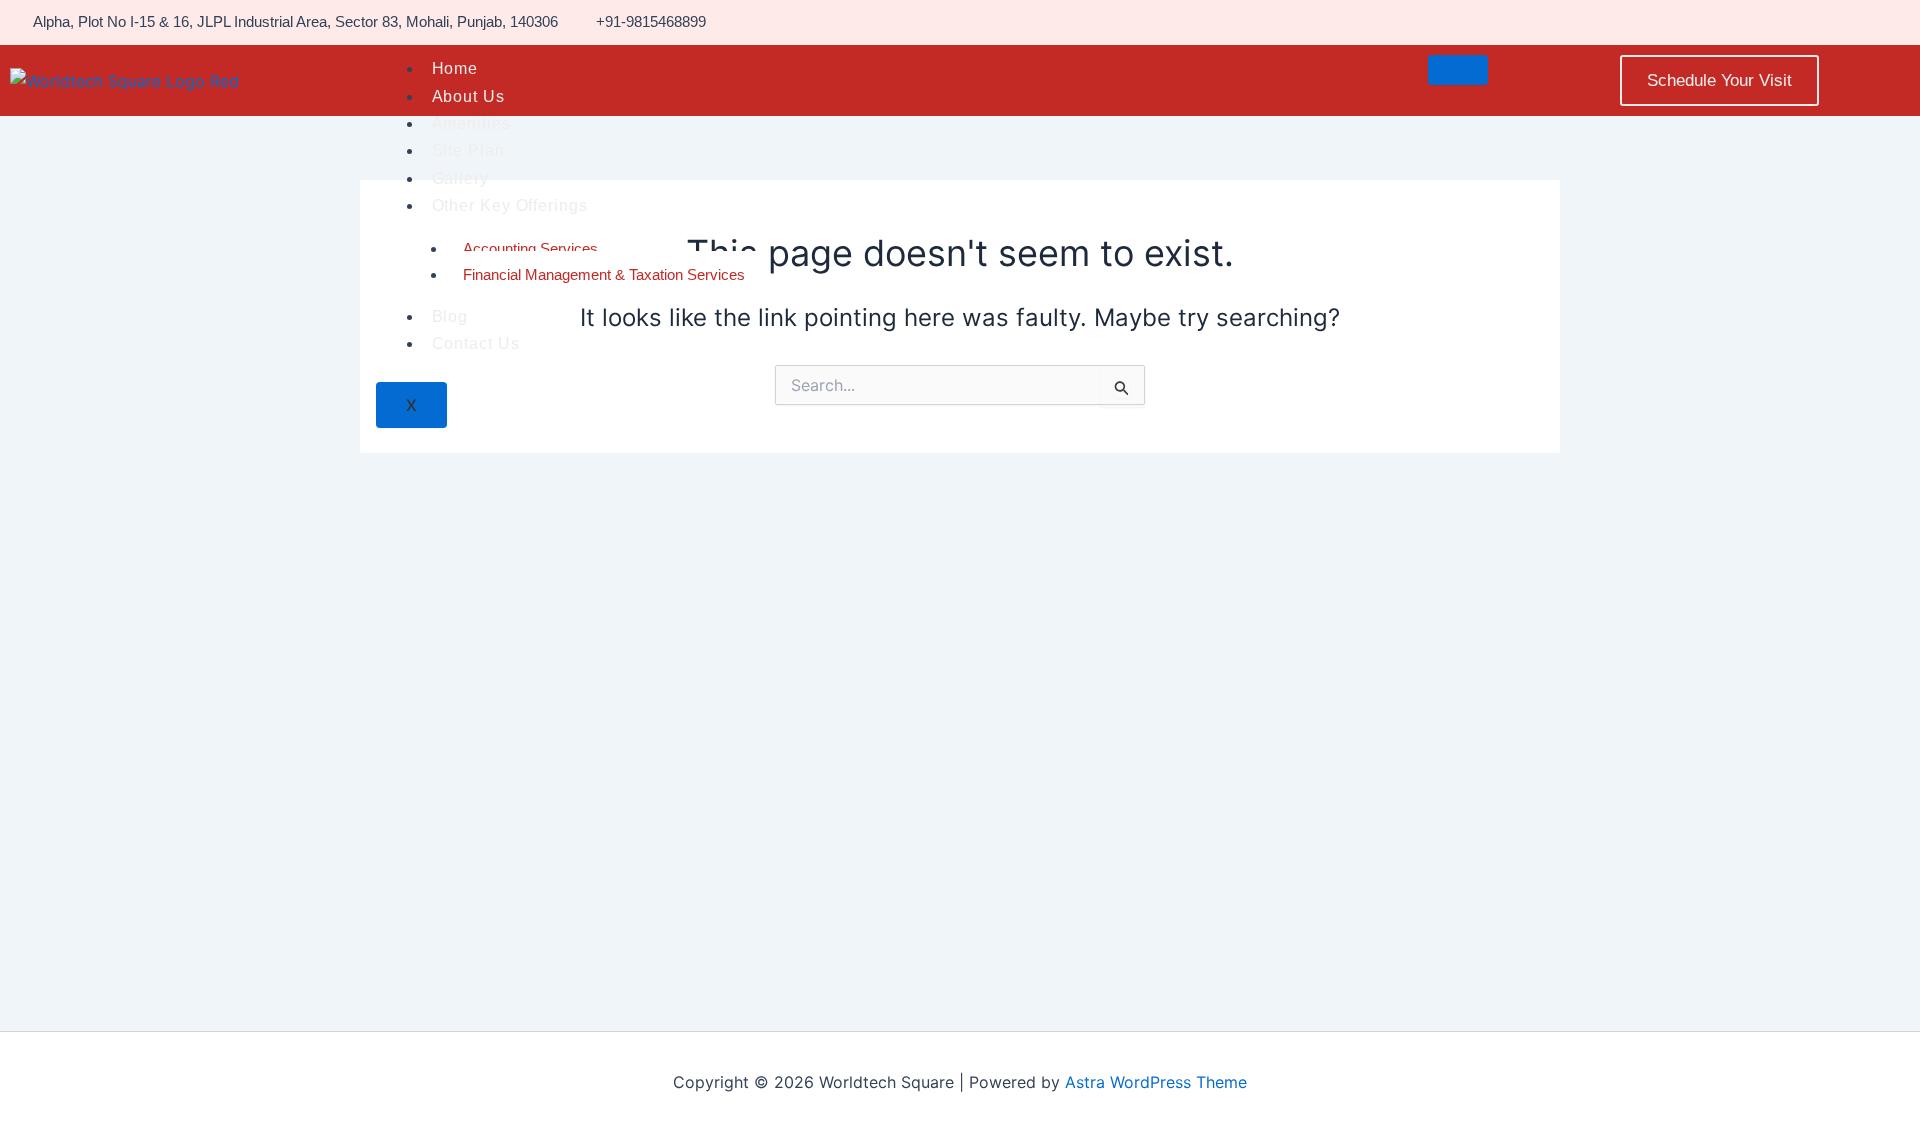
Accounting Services (530, 248)
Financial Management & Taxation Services (604, 274)
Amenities (471, 123)
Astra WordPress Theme (1156, 1082)
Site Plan (468, 150)
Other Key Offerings (510, 205)
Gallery (460, 178)
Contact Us (476, 343)
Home (455, 68)
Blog (450, 316)
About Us (468, 96)
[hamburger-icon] (1458, 70)
